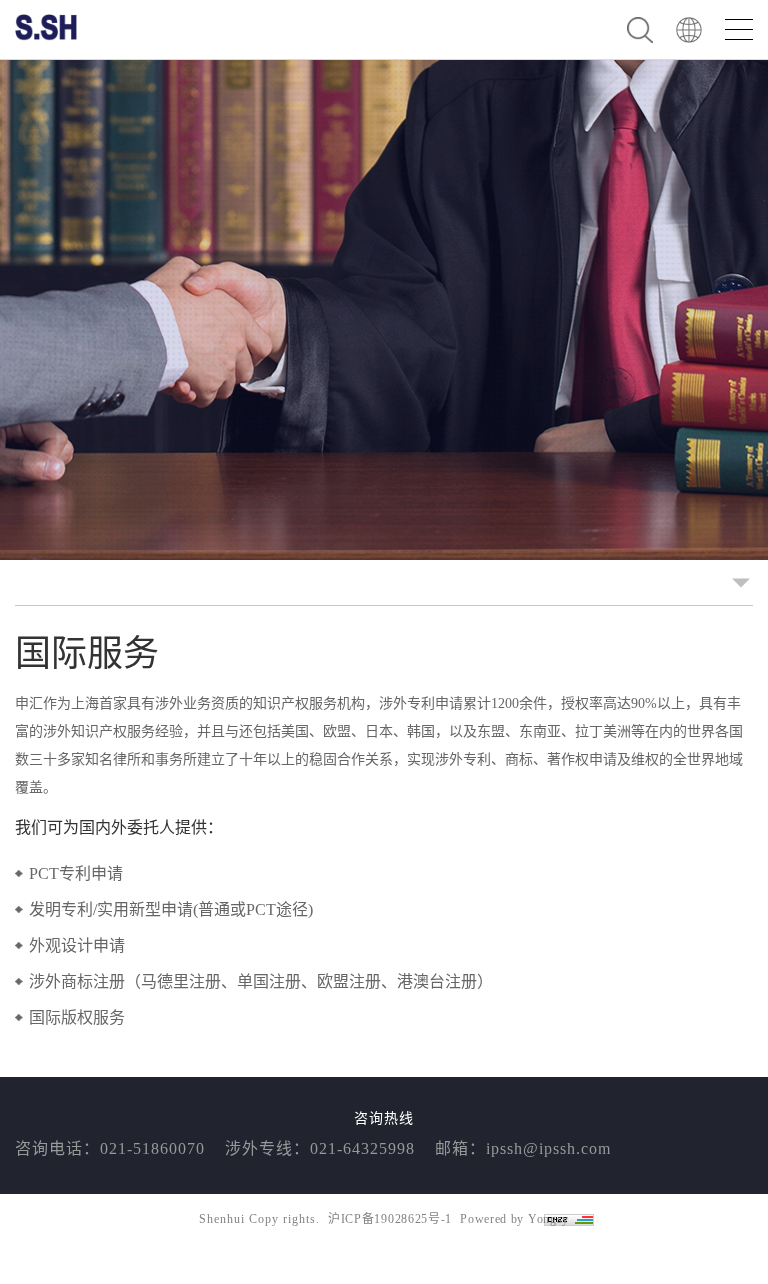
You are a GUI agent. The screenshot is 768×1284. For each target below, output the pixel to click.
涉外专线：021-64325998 (320, 1148)
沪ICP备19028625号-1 (390, 1219)
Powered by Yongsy (514, 1219)
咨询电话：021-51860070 (110, 1148)
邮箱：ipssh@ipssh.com (523, 1148)
